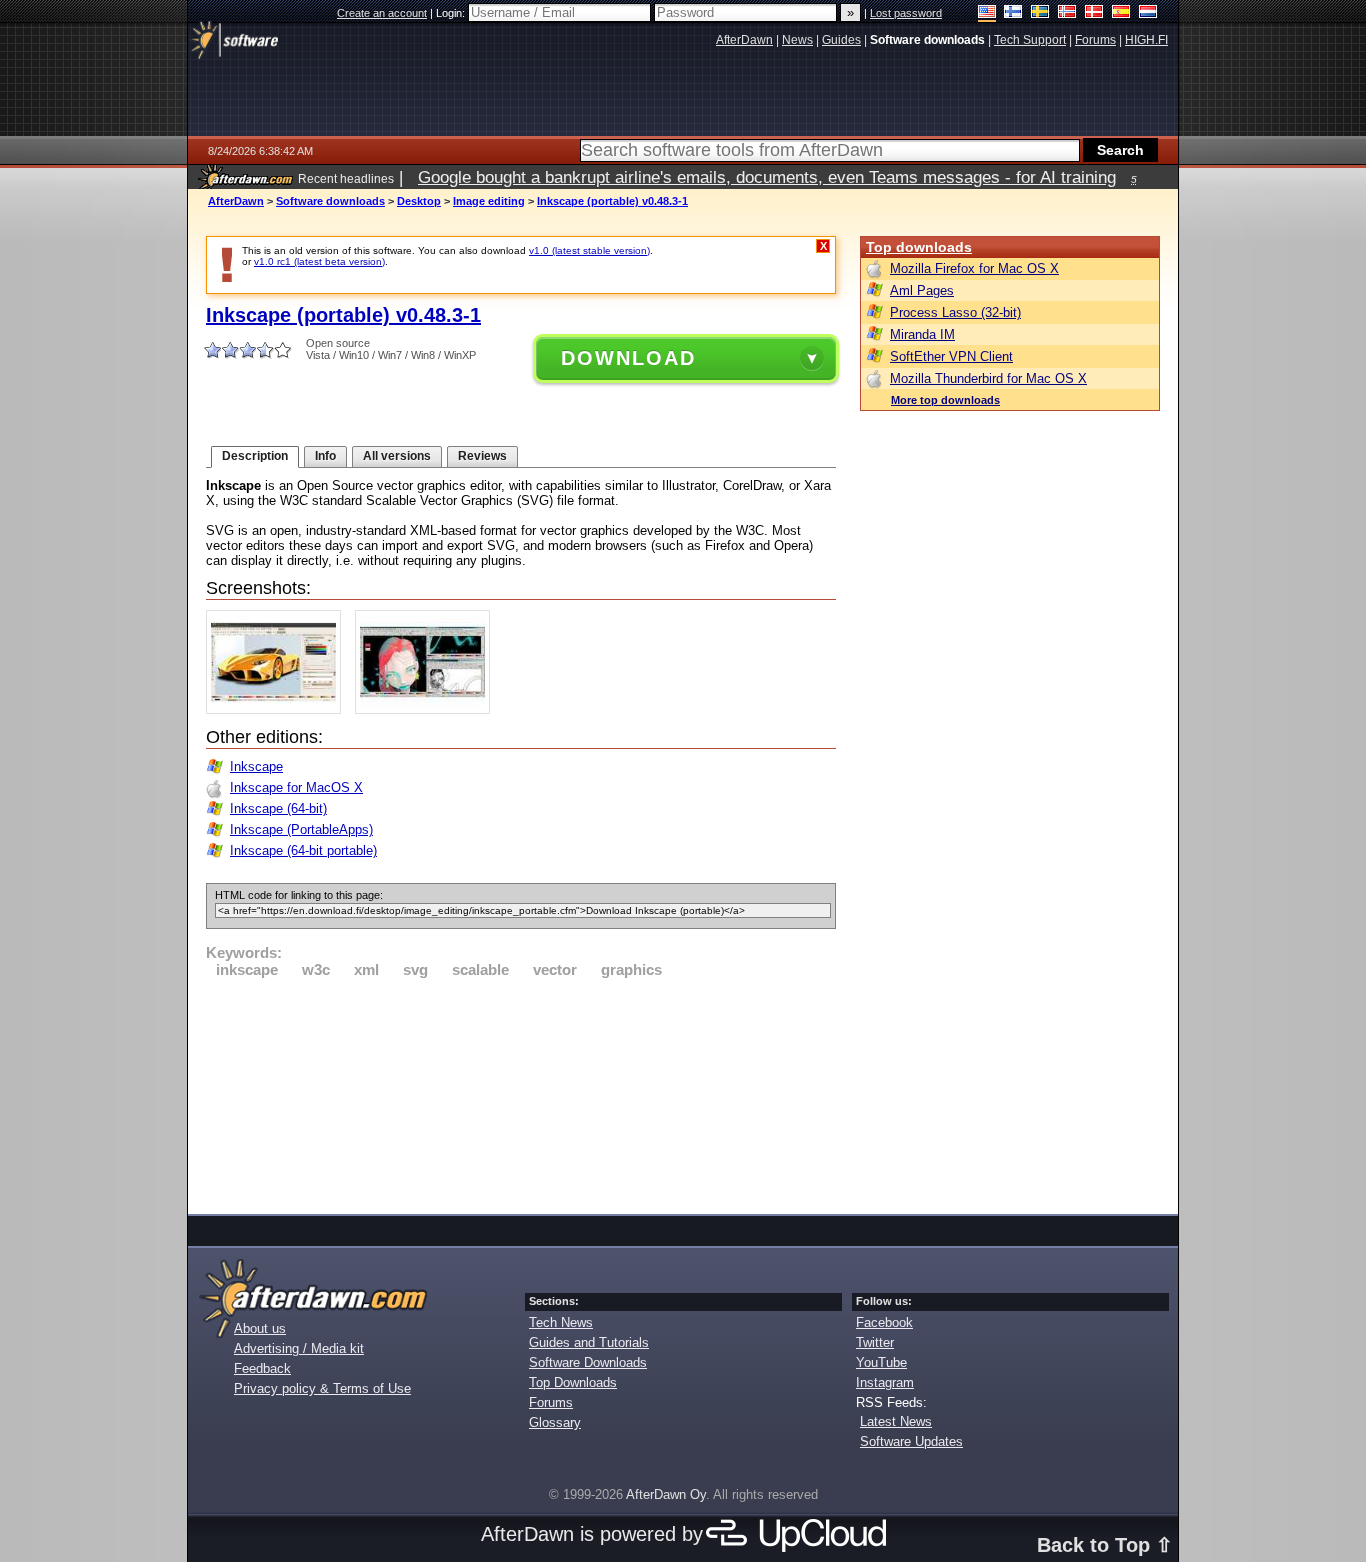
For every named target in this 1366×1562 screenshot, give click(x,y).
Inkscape (256, 766)
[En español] (1121, 13)
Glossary (555, 1422)
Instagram (885, 1382)
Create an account (382, 13)
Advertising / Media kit (299, 1348)
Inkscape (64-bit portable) (303, 850)
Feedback (262, 1368)
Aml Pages (922, 290)
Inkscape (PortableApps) (301, 829)
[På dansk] (1094, 13)
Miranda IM (922, 334)
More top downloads (945, 400)
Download (628, 358)
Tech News (561, 1322)
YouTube (881, 1362)
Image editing (489, 201)
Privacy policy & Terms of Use (322, 1388)
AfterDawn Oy (666, 1494)
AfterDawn (236, 201)
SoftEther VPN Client (951, 356)
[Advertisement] (521, 1093)
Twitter (875, 1342)
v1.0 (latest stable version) (589, 250)
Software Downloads (588, 1362)
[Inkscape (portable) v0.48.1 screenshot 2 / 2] (427, 709)
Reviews (482, 456)
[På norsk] (1067, 13)
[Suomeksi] (1013, 13)
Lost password (906, 13)
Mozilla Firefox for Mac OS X (974, 268)
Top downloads (919, 247)
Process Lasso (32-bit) (955, 312)
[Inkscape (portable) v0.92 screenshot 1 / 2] (278, 709)
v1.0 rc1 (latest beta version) (319, 261)
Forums (551, 1402)
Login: (452, 13)
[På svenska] (1040, 13)
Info (325, 456)
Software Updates (911, 1441)
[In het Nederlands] (1148, 13)
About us (260, 1328)
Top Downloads (573, 1382)
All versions (397, 456)
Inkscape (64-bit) (278, 808)
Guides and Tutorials (589, 1342)
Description (255, 456)
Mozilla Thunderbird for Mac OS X (988, 378)
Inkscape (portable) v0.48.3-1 (612, 201)
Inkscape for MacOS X (296, 787)
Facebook (884, 1322)
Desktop (419, 201)
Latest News (896, 1421)
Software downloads (330, 201)
